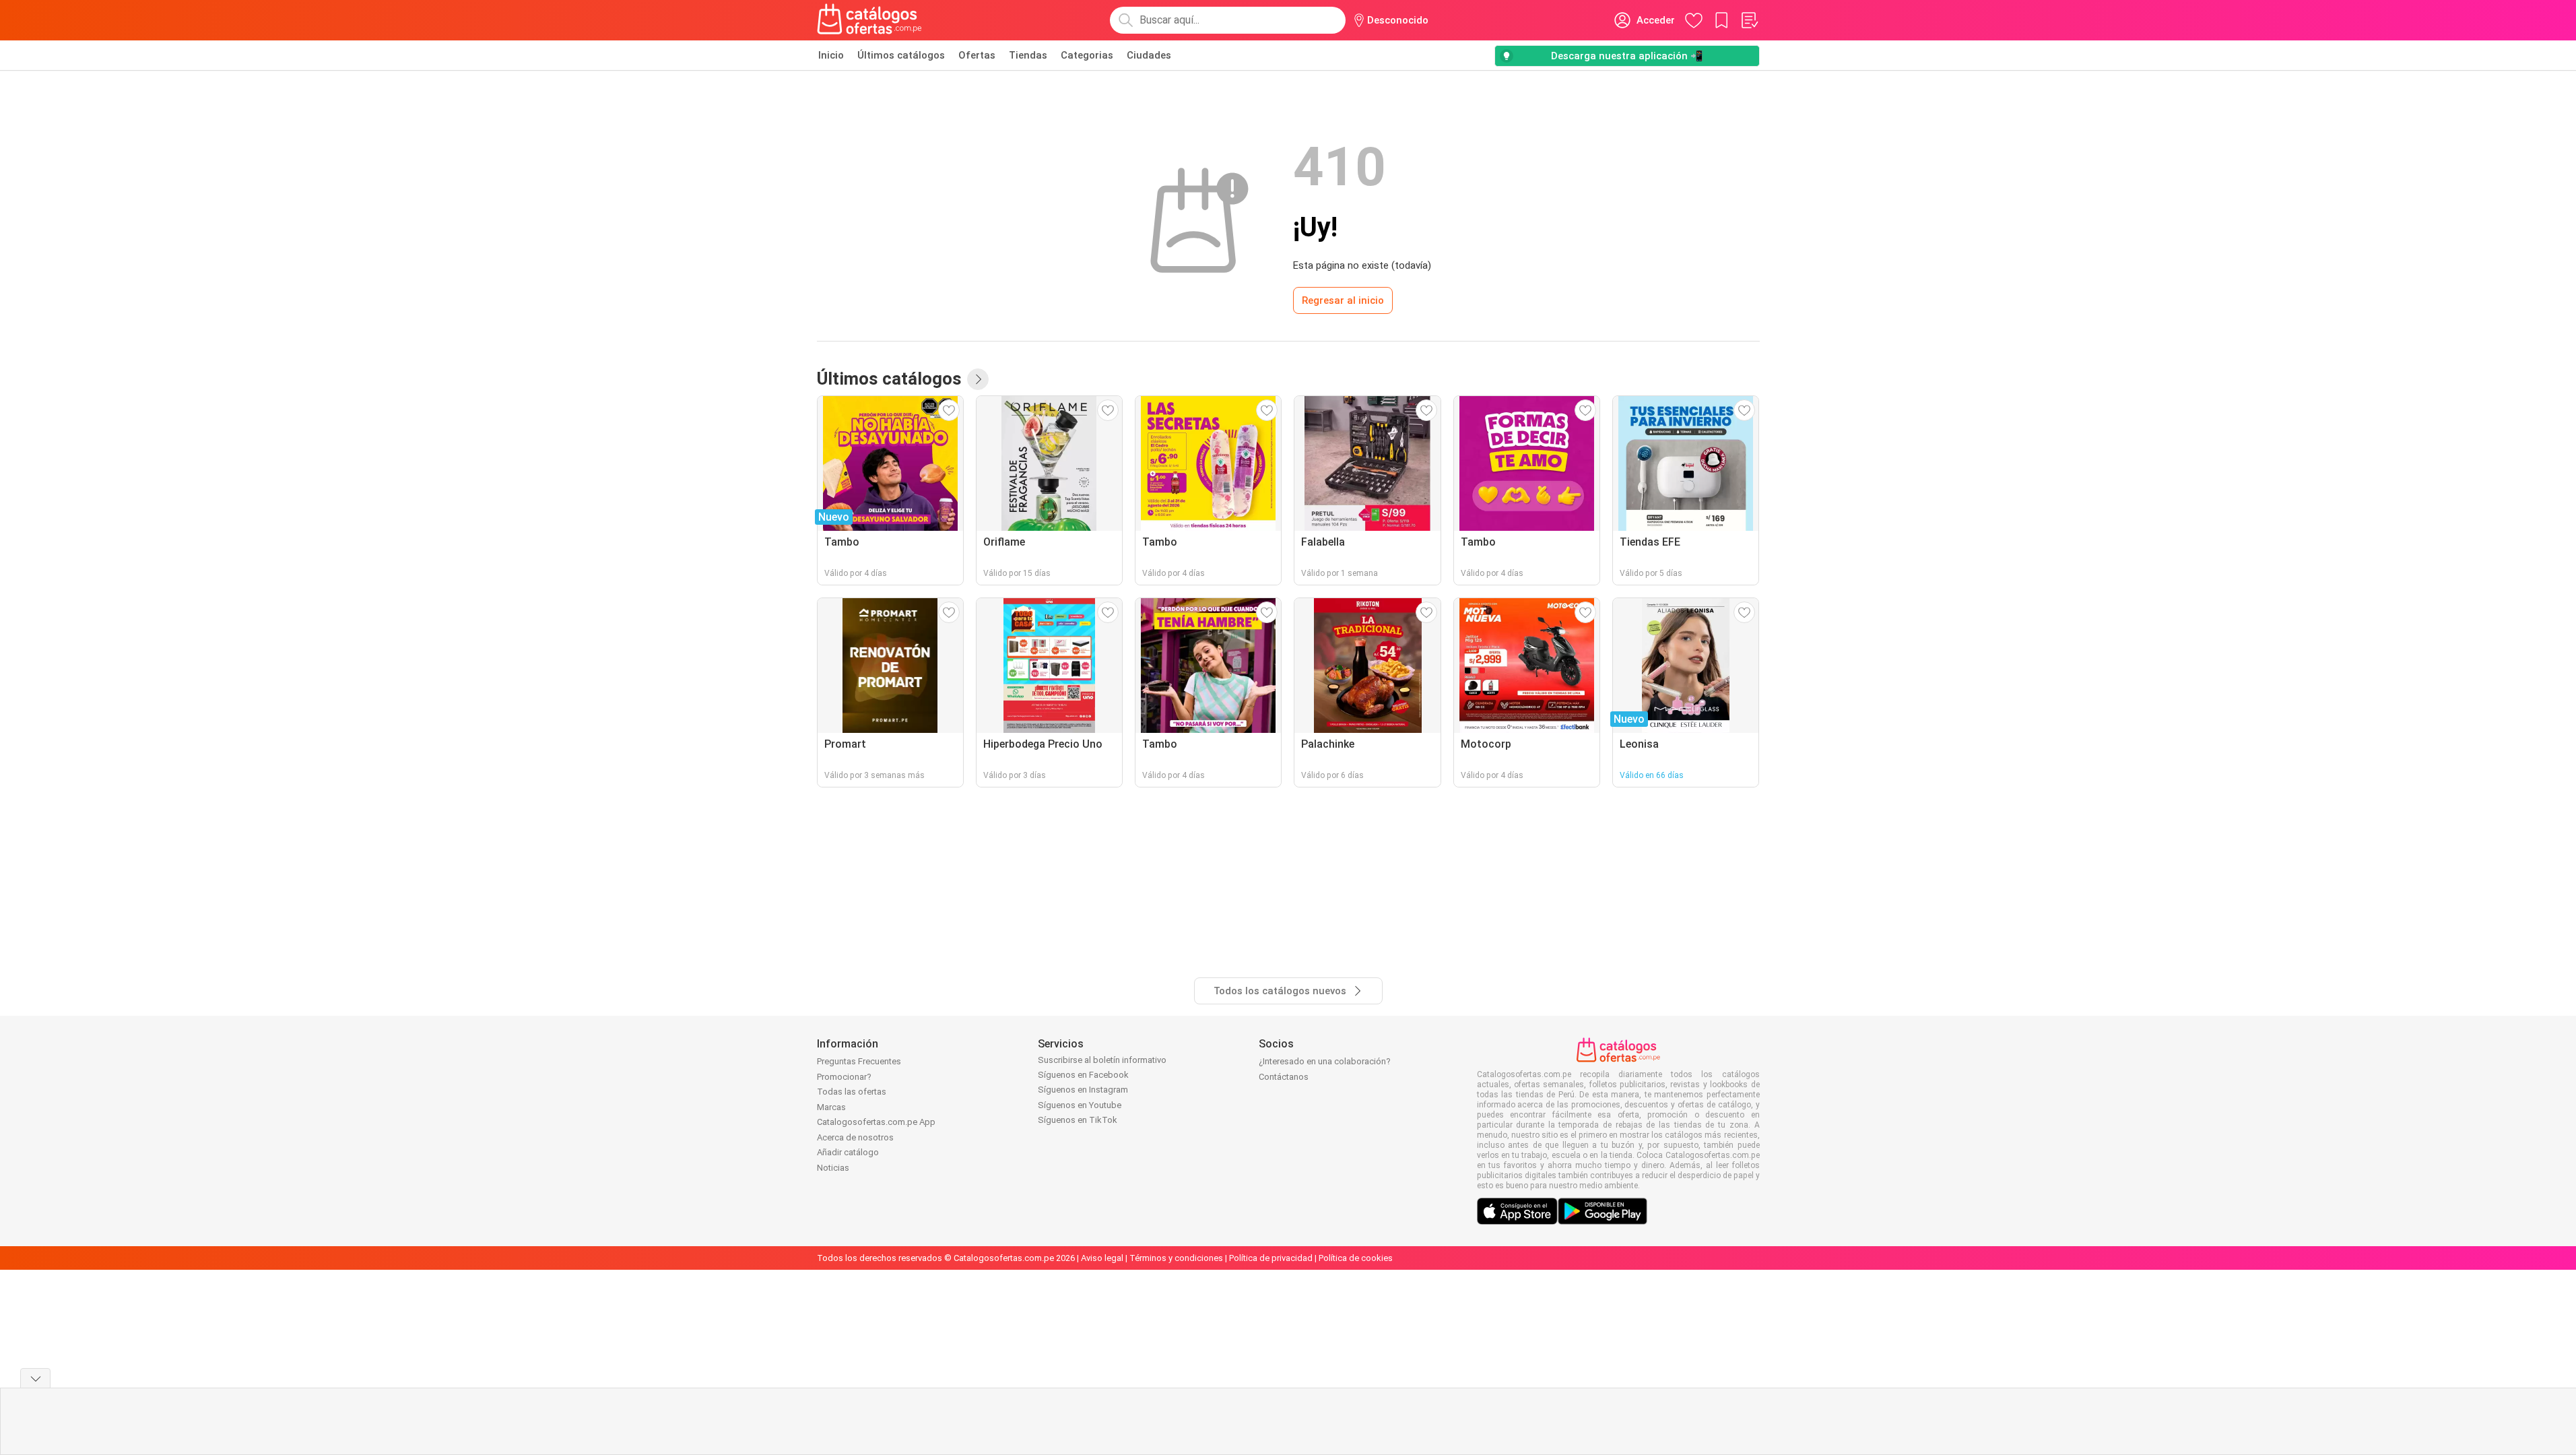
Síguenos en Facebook (1083, 1075)
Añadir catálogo (848, 1152)
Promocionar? (844, 1077)
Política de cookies (1356, 1258)
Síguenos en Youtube (1080, 1105)
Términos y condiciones (1176, 1258)
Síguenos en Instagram (1083, 1090)
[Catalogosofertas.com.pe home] (869, 20)
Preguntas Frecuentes (859, 1061)
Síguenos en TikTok (1078, 1120)
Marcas (831, 1107)
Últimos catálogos (901, 55)
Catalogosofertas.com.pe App (876, 1122)
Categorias (1087, 55)
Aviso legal (1102, 1258)
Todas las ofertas (852, 1092)
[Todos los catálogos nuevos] (978, 379)
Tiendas (1028, 55)
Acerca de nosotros (855, 1137)
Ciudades (1149, 55)
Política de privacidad (1271, 1258)
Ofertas (977, 55)
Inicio (831, 55)
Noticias (833, 1168)
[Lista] (1749, 20)
